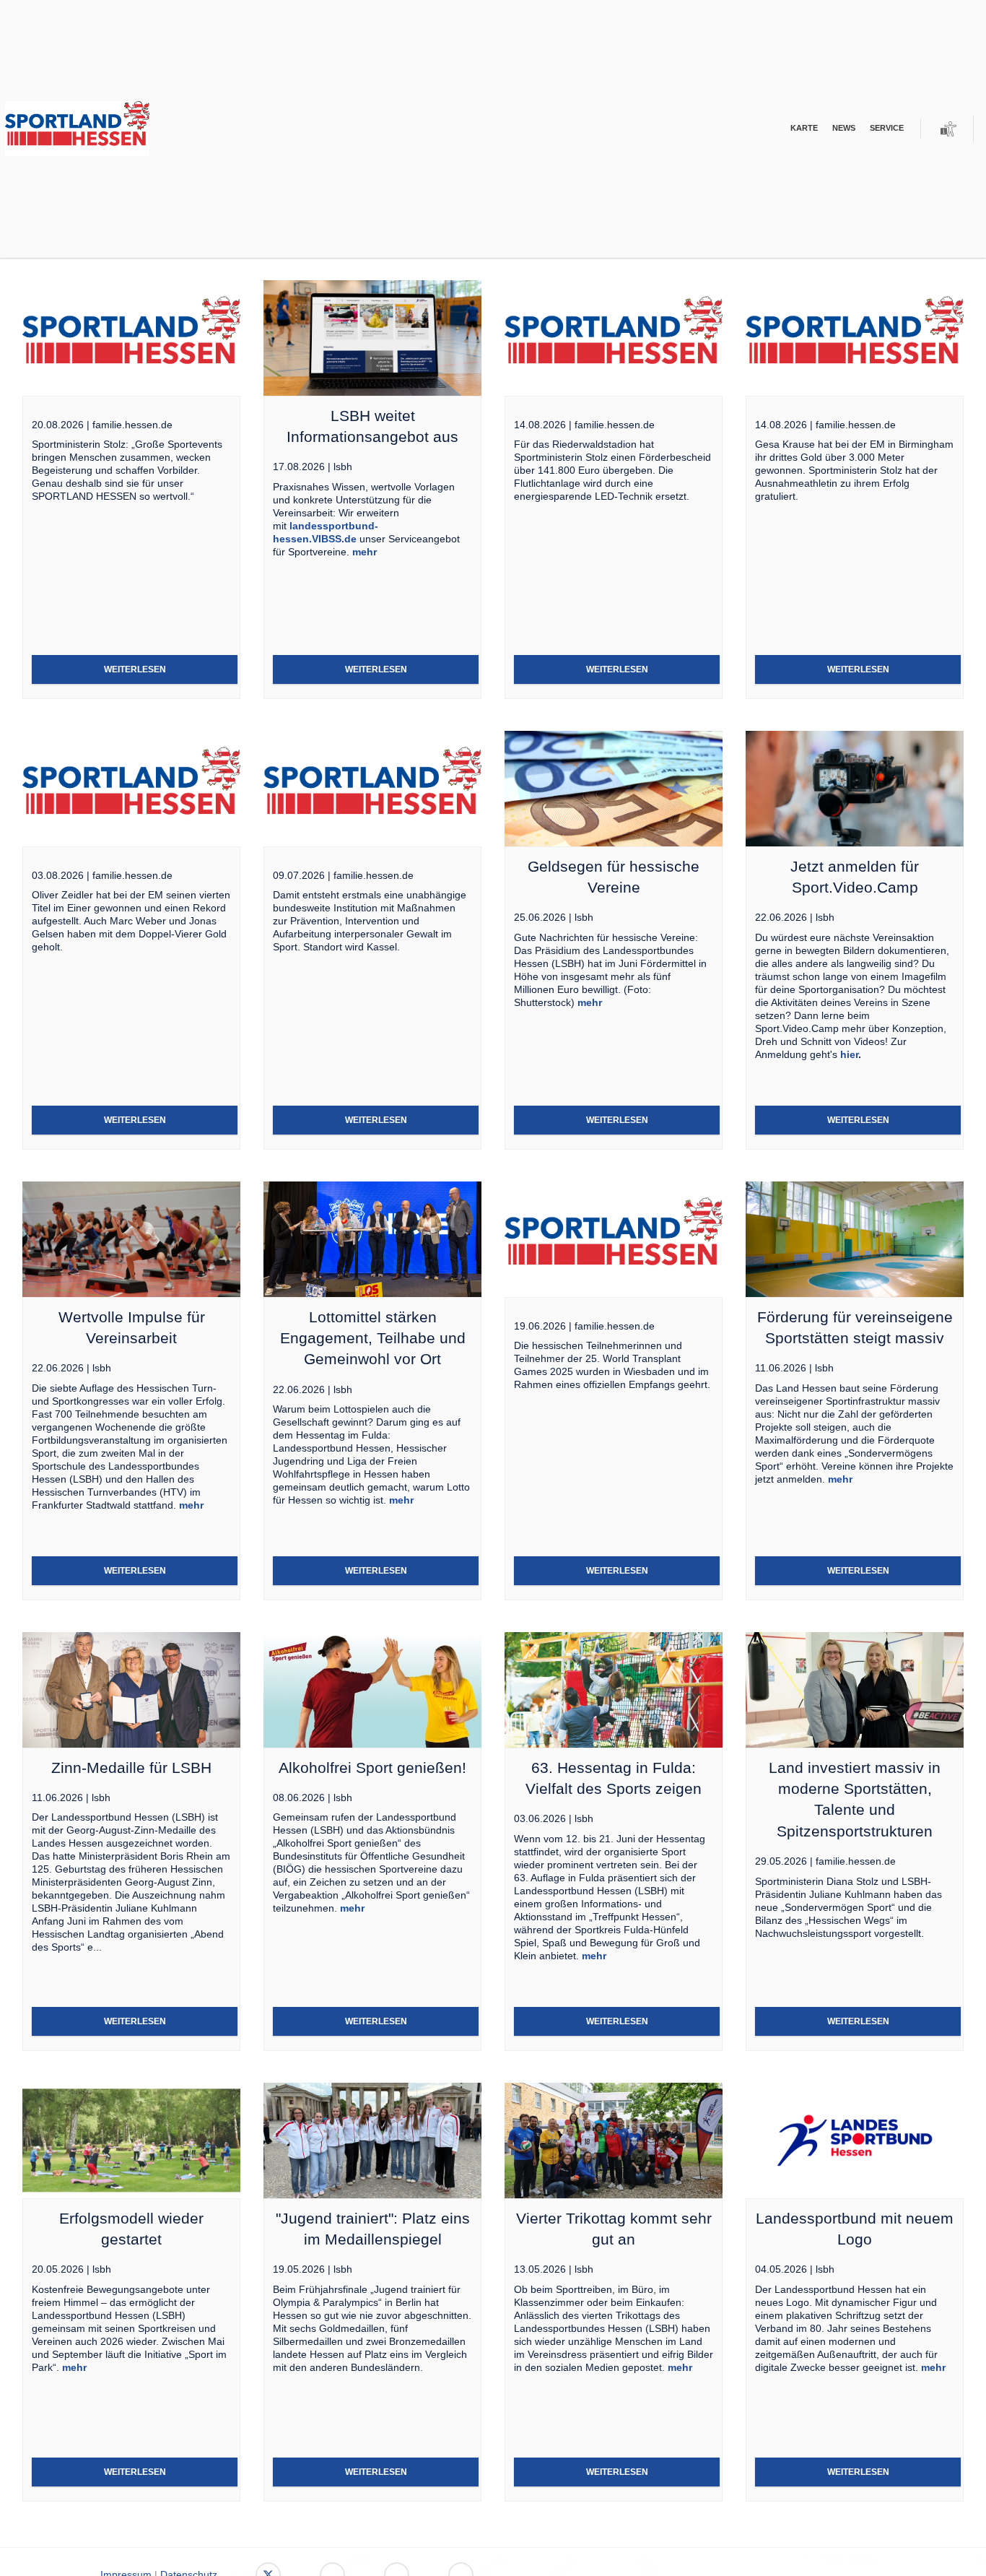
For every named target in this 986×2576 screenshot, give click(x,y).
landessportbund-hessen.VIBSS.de (326, 532)
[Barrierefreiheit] (948, 129)
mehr (365, 552)
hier (849, 1054)
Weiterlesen (135, 669)
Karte (804, 128)
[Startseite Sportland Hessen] (100, 129)
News (844, 128)
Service (887, 128)
